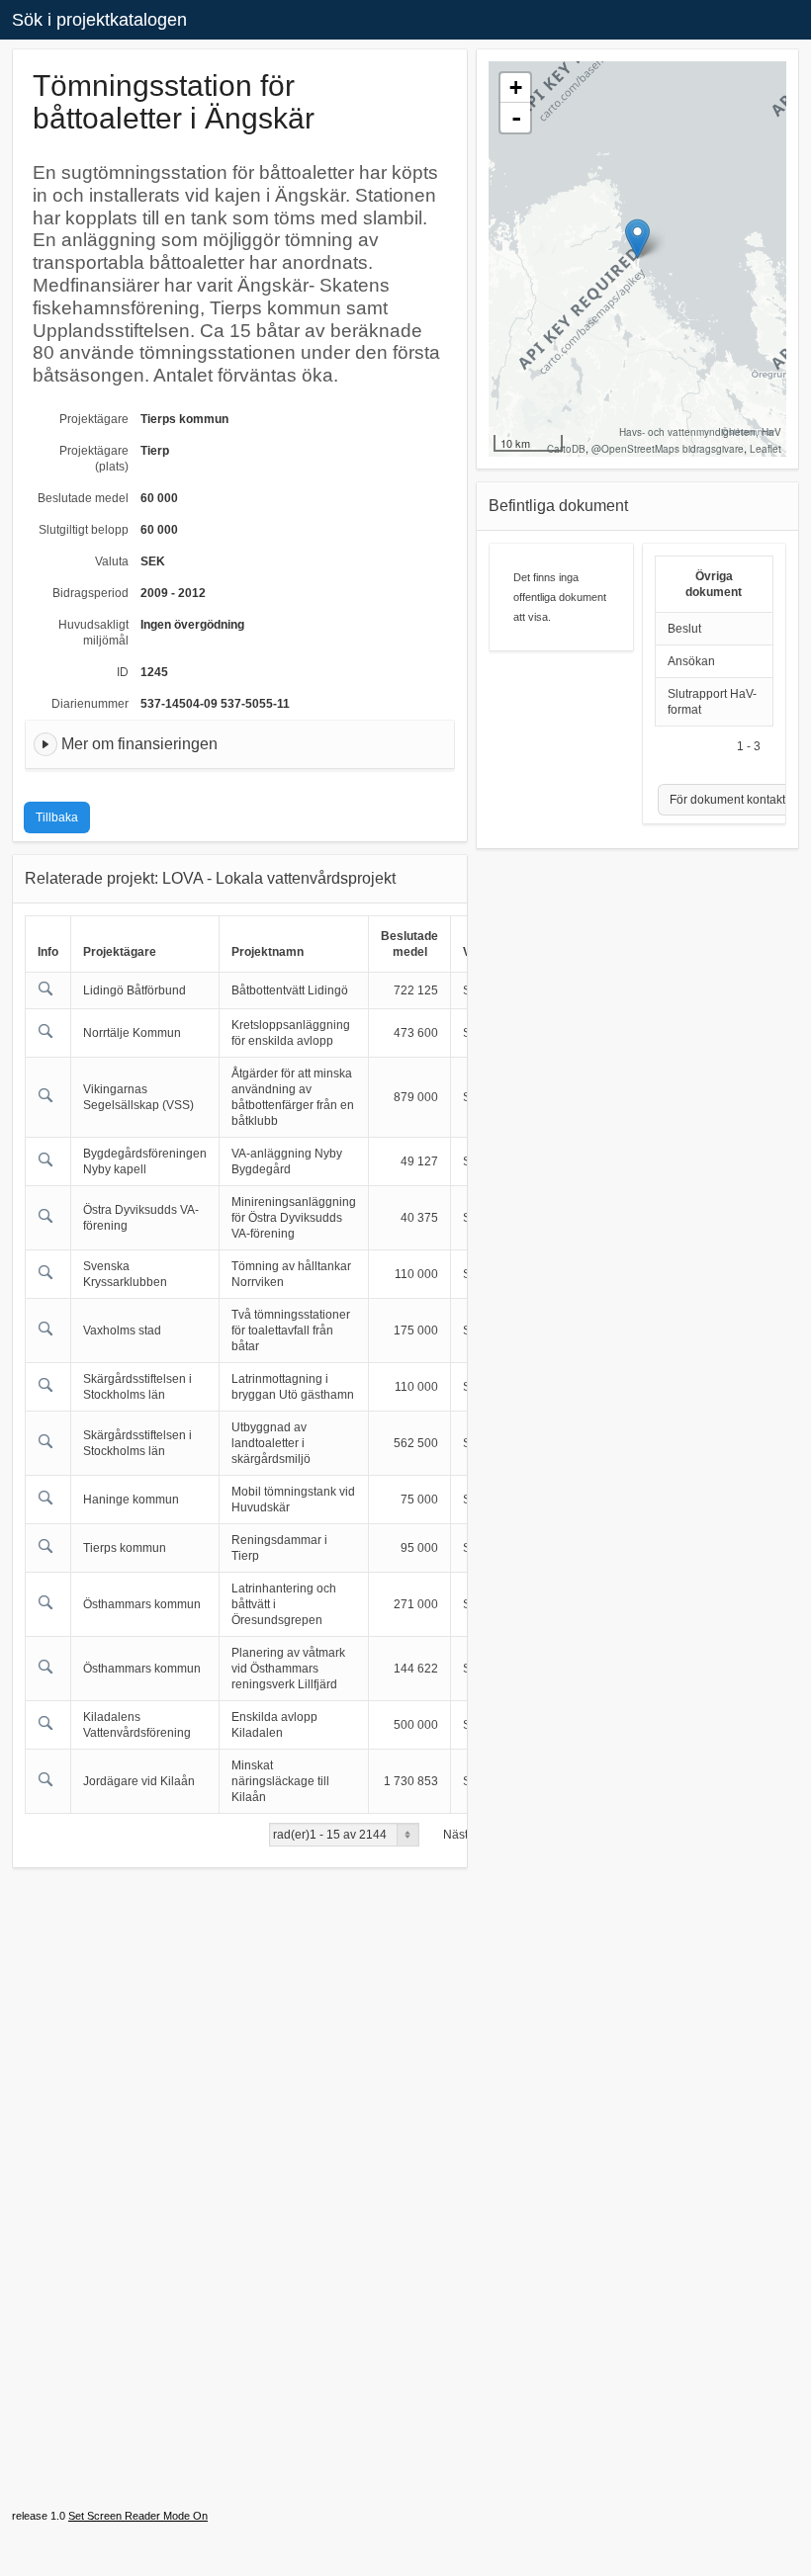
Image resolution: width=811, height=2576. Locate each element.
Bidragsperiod (90, 593)
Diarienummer (90, 704)
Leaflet (766, 449)
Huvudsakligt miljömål (93, 633)
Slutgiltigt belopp (84, 530)
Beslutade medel (83, 498)
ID (123, 672)
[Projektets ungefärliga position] (637, 239)
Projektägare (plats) (94, 459)
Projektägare (94, 419)
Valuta (112, 561)
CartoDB (566, 449)
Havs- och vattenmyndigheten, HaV (700, 432)
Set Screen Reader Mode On (138, 2516)
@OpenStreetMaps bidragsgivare (668, 449)
